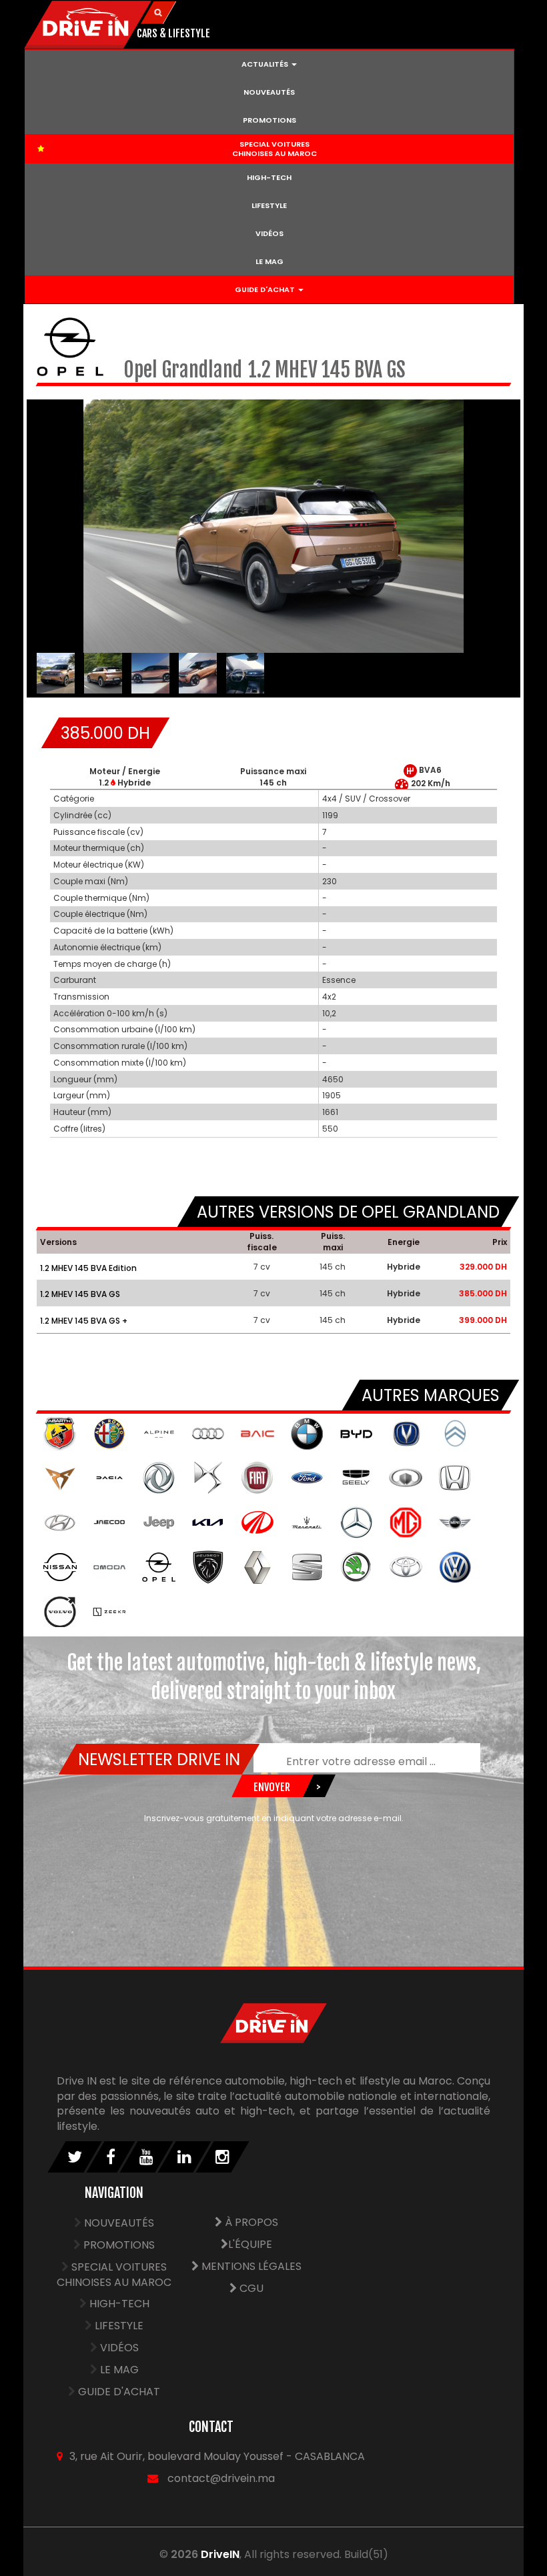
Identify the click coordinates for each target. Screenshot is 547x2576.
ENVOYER (272, 1787)
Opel (142, 370)
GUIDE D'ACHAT (119, 2392)
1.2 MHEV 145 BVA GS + (84, 1321)
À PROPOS (250, 2222)
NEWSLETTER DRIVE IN (158, 1759)
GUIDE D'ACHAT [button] (266, 289)
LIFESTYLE (269, 205)
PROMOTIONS (269, 120)
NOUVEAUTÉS (269, 92)
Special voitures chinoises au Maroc (114, 2275)
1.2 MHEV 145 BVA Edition (88, 1268)
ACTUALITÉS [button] (266, 64)
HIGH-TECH (269, 177)
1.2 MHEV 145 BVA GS (80, 1294)
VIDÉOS (269, 233)
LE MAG (269, 261)
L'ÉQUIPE (250, 2244)
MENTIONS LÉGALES (250, 2266)
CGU (250, 2288)
